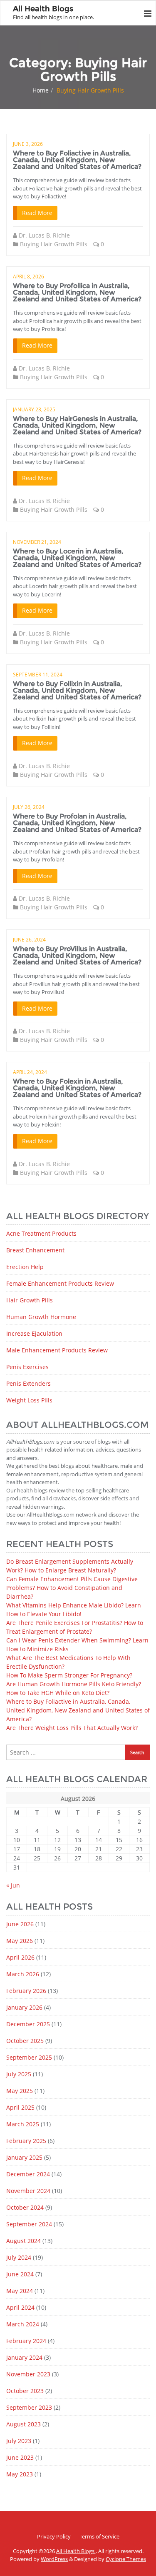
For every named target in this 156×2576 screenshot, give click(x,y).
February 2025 (26, 2141)
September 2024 (29, 2224)
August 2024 (24, 2241)
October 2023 (25, 2391)
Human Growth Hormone (41, 1317)
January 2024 (24, 2357)
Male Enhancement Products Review (57, 1350)
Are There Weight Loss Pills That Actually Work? (72, 1728)
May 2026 (20, 1941)
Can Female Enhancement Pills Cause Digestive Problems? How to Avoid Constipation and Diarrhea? (72, 1588)
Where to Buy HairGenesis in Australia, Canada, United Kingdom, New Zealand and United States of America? (77, 425)
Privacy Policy (54, 2536)
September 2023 (29, 2407)
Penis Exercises (27, 1367)
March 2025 (23, 2124)
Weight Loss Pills (29, 1400)
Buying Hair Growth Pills (54, 244)
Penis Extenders (28, 1383)
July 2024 (19, 2257)
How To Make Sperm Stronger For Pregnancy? (69, 1675)
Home (41, 90)
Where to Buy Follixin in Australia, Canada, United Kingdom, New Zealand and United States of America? (77, 690)
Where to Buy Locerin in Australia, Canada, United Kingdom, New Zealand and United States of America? (77, 558)
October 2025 (25, 2041)
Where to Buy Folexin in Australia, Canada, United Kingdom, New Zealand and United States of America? (77, 1088)
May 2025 (20, 2091)
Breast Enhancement (35, 1250)
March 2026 (23, 1974)
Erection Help (25, 1267)
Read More (37, 213)
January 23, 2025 (34, 409)
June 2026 (20, 1924)
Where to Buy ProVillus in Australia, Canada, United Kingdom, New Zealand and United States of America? (77, 955)
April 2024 (20, 2307)
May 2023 (20, 2474)
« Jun (13, 1885)
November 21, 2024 (37, 542)
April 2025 (20, 2107)
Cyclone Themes (126, 2559)
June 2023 (20, 2457)
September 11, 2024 (38, 675)
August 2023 (24, 2424)
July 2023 (19, 2441)
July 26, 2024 (29, 807)
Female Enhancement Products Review (60, 1283)
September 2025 (29, 2057)
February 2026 (26, 1991)
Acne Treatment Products (41, 1233)
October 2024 (25, 2207)
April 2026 (20, 1957)
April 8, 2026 (28, 277)
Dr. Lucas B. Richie (44, 235)
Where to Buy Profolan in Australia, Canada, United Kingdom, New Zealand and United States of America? (77, 823)
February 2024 (26, 2341)
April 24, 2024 (30, 1072)
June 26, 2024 (29, 940)
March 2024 (23, 2324)
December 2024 (28, 2174)
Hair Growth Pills (30, 1300)
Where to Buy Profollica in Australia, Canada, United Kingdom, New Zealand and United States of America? (77, 292)
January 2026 (24, 2007)
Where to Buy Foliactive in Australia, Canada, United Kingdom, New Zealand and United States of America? (77, 160)
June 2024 (20, 2274)
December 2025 (28, 2024)
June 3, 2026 (28, 144)
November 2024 (28, 2191)
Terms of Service (99, 2536)
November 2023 (28, 2374)
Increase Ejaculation (34, 1333)
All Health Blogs (76, 2551)
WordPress (54, 2559)
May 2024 (20, 2291)
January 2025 (24, 2157)
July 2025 (19, 2074)
